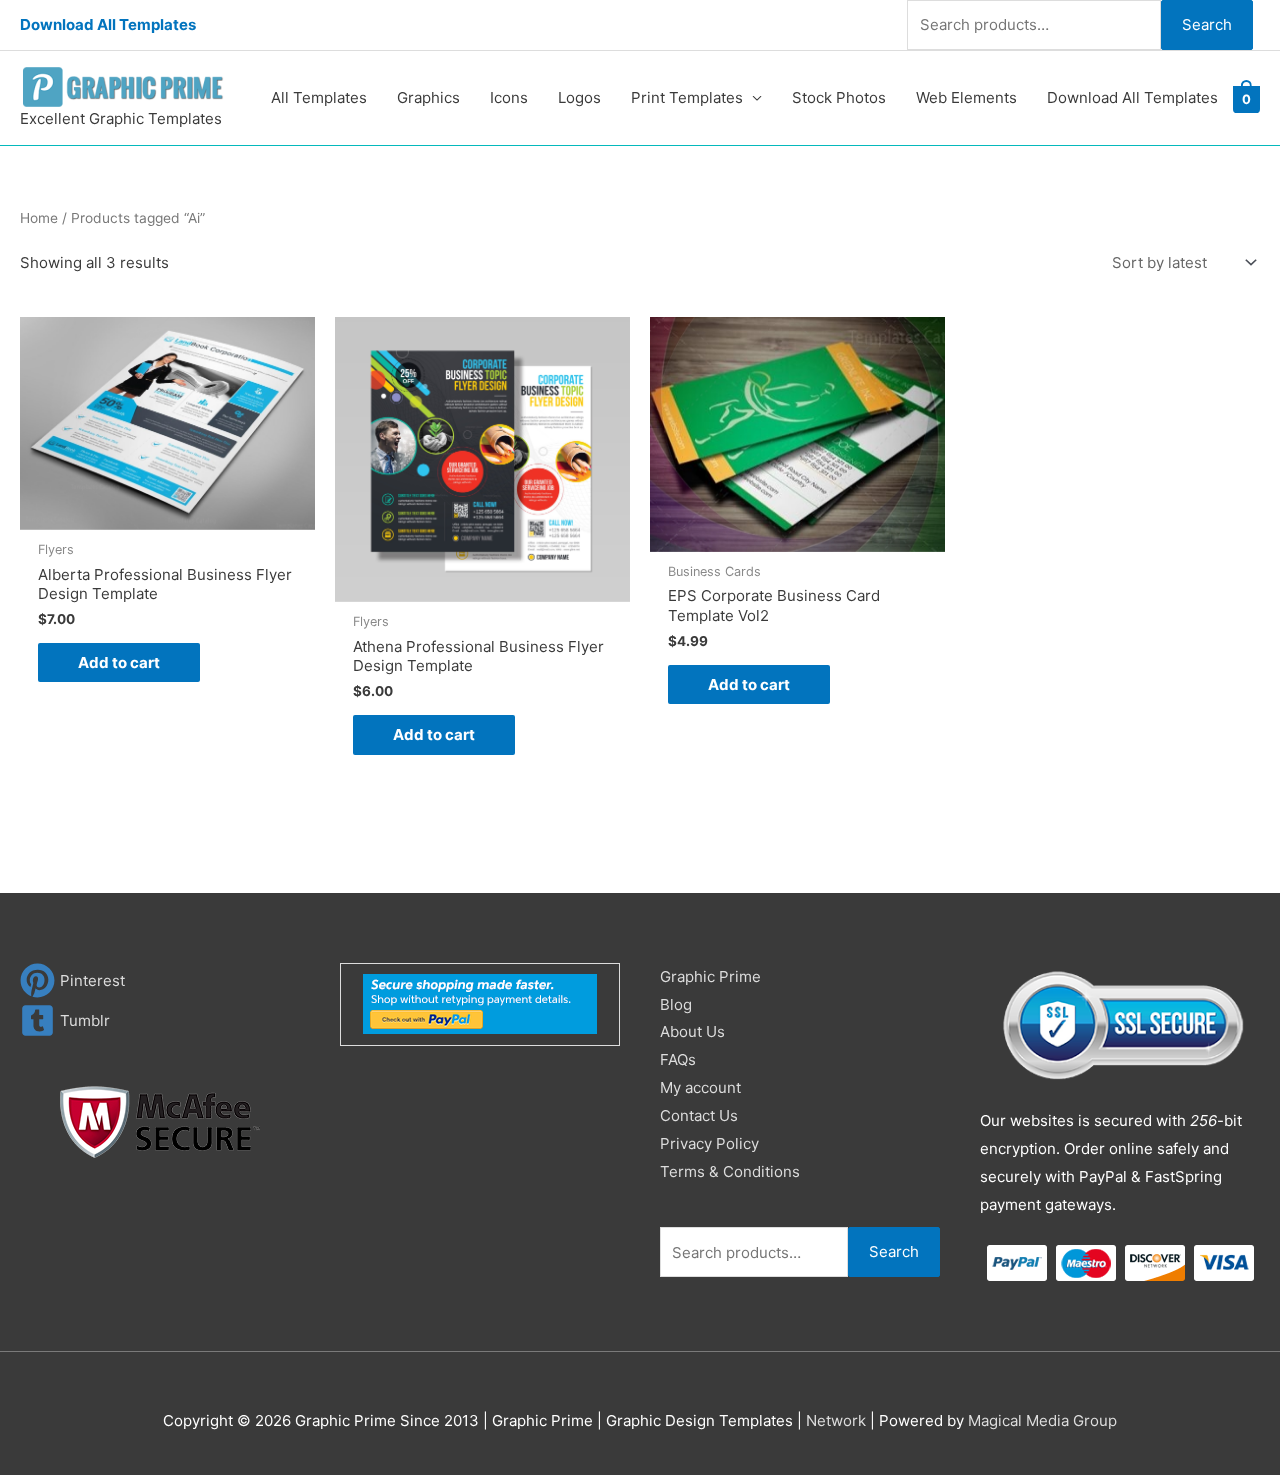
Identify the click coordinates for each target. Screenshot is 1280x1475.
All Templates (319, 97)
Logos (579, 97)
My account (700, 1087)
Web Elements (966, 97)
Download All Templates (108, 24)
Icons (509, 97)
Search (1207, 24)
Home (39, 218)
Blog (676, 1004)
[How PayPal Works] (480, 1002)
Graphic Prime (710, 976)
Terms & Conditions (730, 1171)
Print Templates (687, 97)
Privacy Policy (709, 1143)
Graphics (428, 97)
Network (836, 1420)
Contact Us (699, 1115)
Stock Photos (839, 97)
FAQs (678, 1059)
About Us (692, 1031)
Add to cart (119, 662)
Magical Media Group (1042, 1420)
